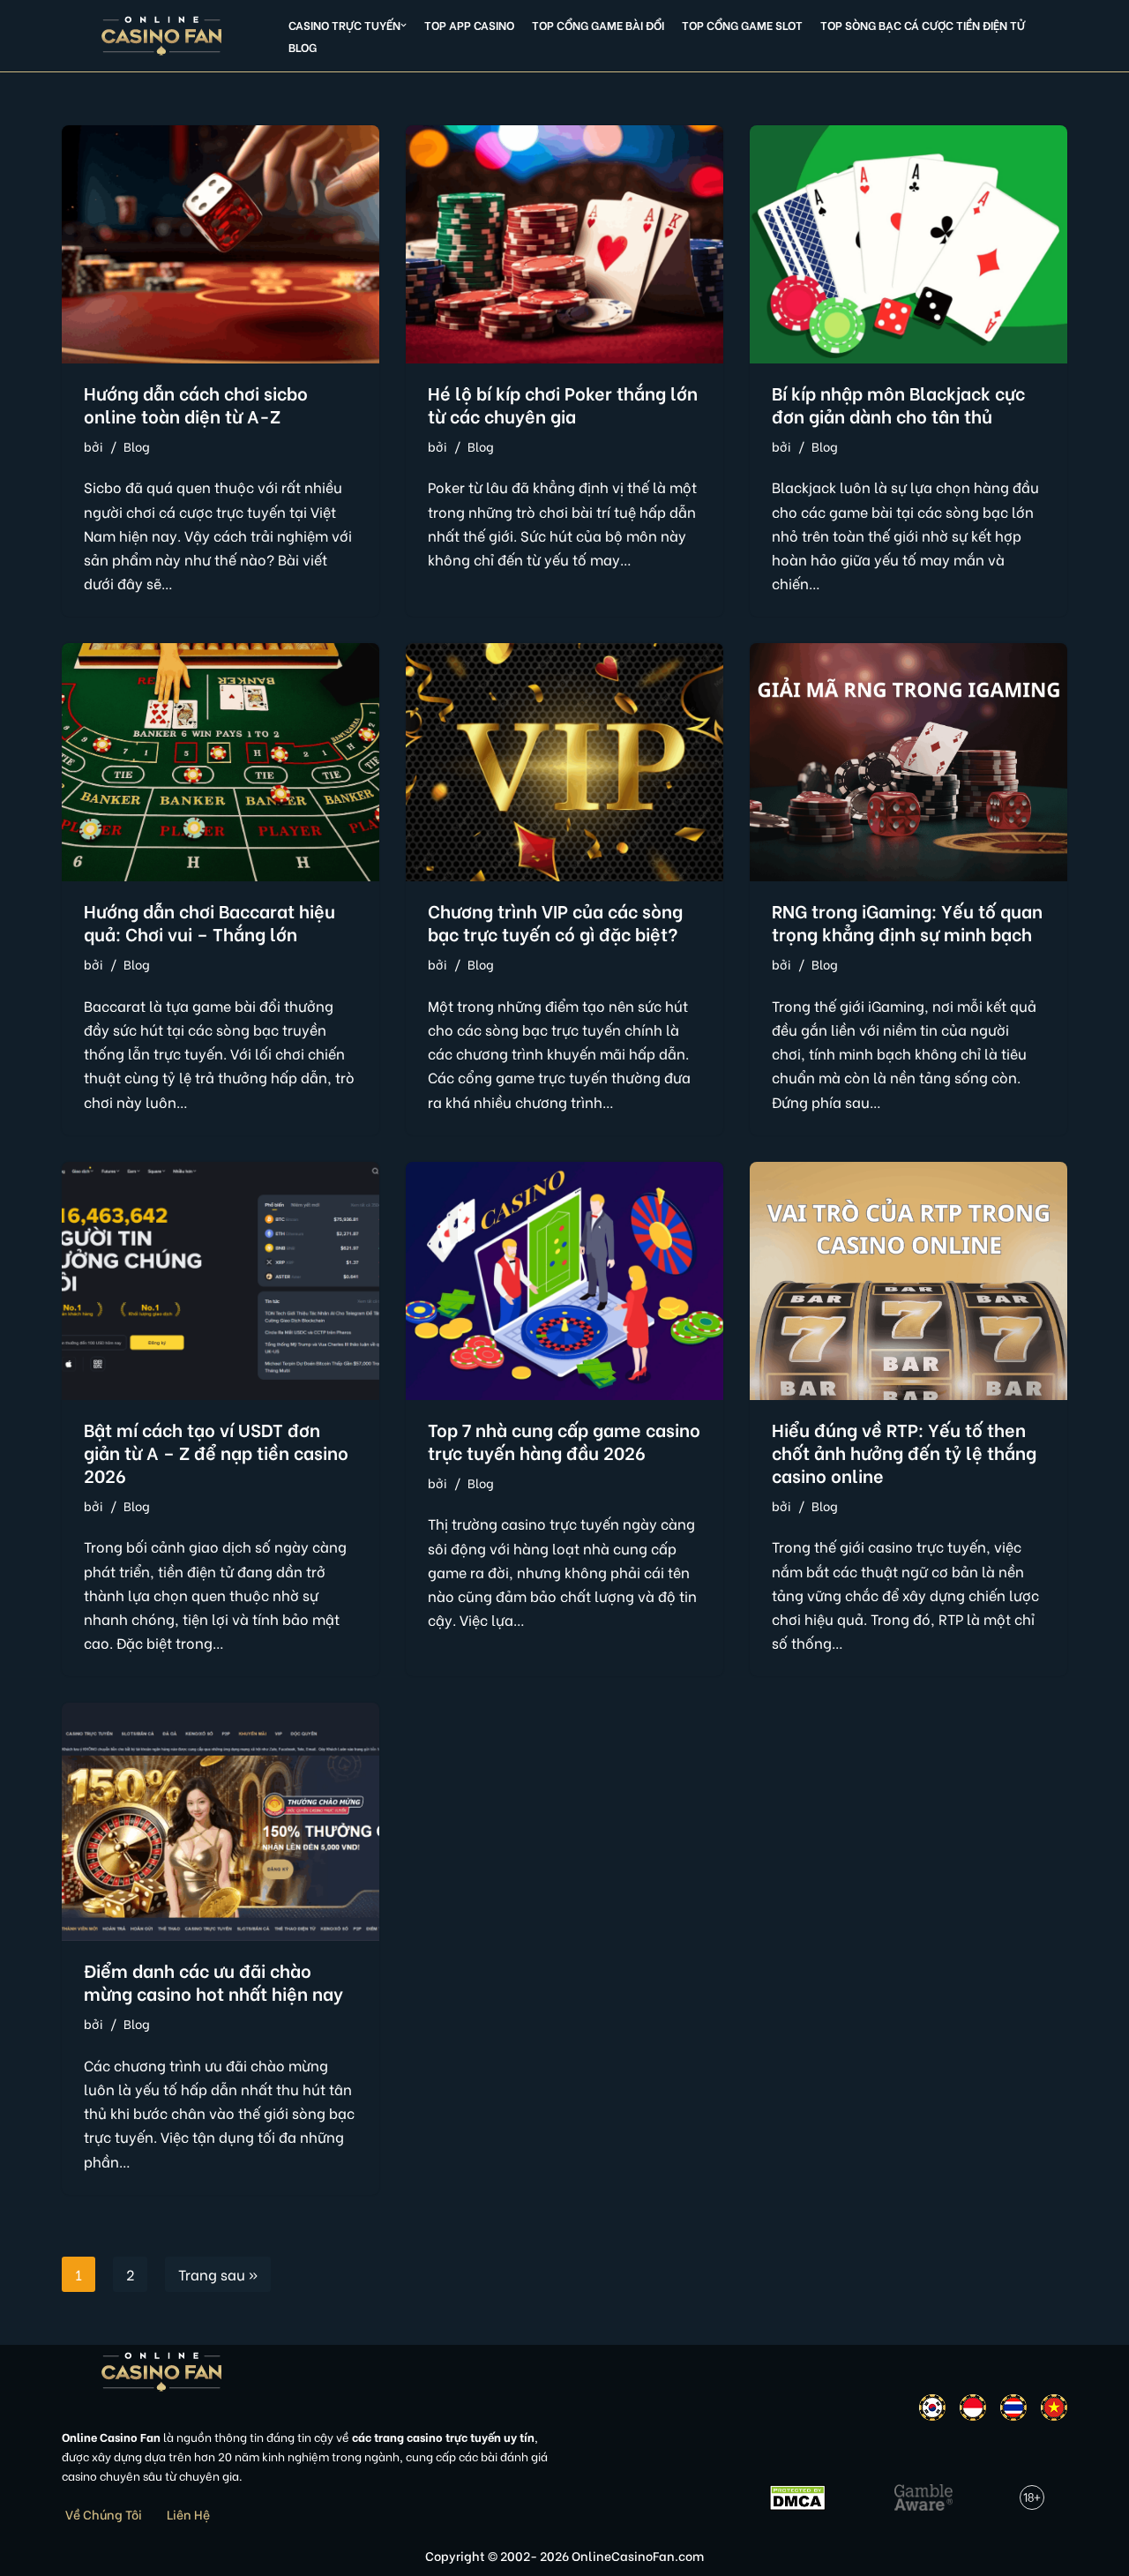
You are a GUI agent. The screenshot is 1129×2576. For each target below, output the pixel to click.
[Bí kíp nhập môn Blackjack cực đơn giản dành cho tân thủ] (908, 244)
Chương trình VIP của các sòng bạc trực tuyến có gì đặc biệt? (555, 921)
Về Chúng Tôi (104, 2514)
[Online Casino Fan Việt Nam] (162, 36)
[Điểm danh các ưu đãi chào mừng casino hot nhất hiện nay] (221, 1822)
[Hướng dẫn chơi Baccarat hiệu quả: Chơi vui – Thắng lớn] (221, 762)
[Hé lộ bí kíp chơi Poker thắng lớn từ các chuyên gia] (564, 244)
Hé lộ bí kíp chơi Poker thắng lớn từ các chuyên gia (563, 404)
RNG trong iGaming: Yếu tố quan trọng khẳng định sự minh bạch (907, 921)
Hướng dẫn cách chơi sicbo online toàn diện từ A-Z (196, 404)
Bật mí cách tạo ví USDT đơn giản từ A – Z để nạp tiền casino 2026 (216, 1452)
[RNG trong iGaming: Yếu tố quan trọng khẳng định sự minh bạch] (908, 762)
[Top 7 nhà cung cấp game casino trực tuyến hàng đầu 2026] (564, 1281)
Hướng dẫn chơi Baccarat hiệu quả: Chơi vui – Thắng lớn (209, 921)
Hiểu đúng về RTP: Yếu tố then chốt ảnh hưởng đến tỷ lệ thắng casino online (904, 1452)
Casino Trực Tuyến (344, 25)
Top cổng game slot (742, 25)
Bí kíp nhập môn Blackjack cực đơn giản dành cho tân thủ (898, 404)
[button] (404, 25)
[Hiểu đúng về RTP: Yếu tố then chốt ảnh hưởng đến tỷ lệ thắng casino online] (908, 1281)
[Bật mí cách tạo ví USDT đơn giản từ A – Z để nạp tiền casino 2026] (221, 1281)
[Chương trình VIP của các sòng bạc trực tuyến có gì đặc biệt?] (564, 762)
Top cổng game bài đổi (598, 25)
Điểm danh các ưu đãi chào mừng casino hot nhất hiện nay (213, 1981)
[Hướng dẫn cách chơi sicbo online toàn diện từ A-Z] (221, 244)
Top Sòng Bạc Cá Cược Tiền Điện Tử (923, 25)
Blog (303, 47)
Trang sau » (218, 2274)
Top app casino (469, 25)
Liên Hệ (188, 2514)
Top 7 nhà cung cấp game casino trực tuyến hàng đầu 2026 (564, 1440)
